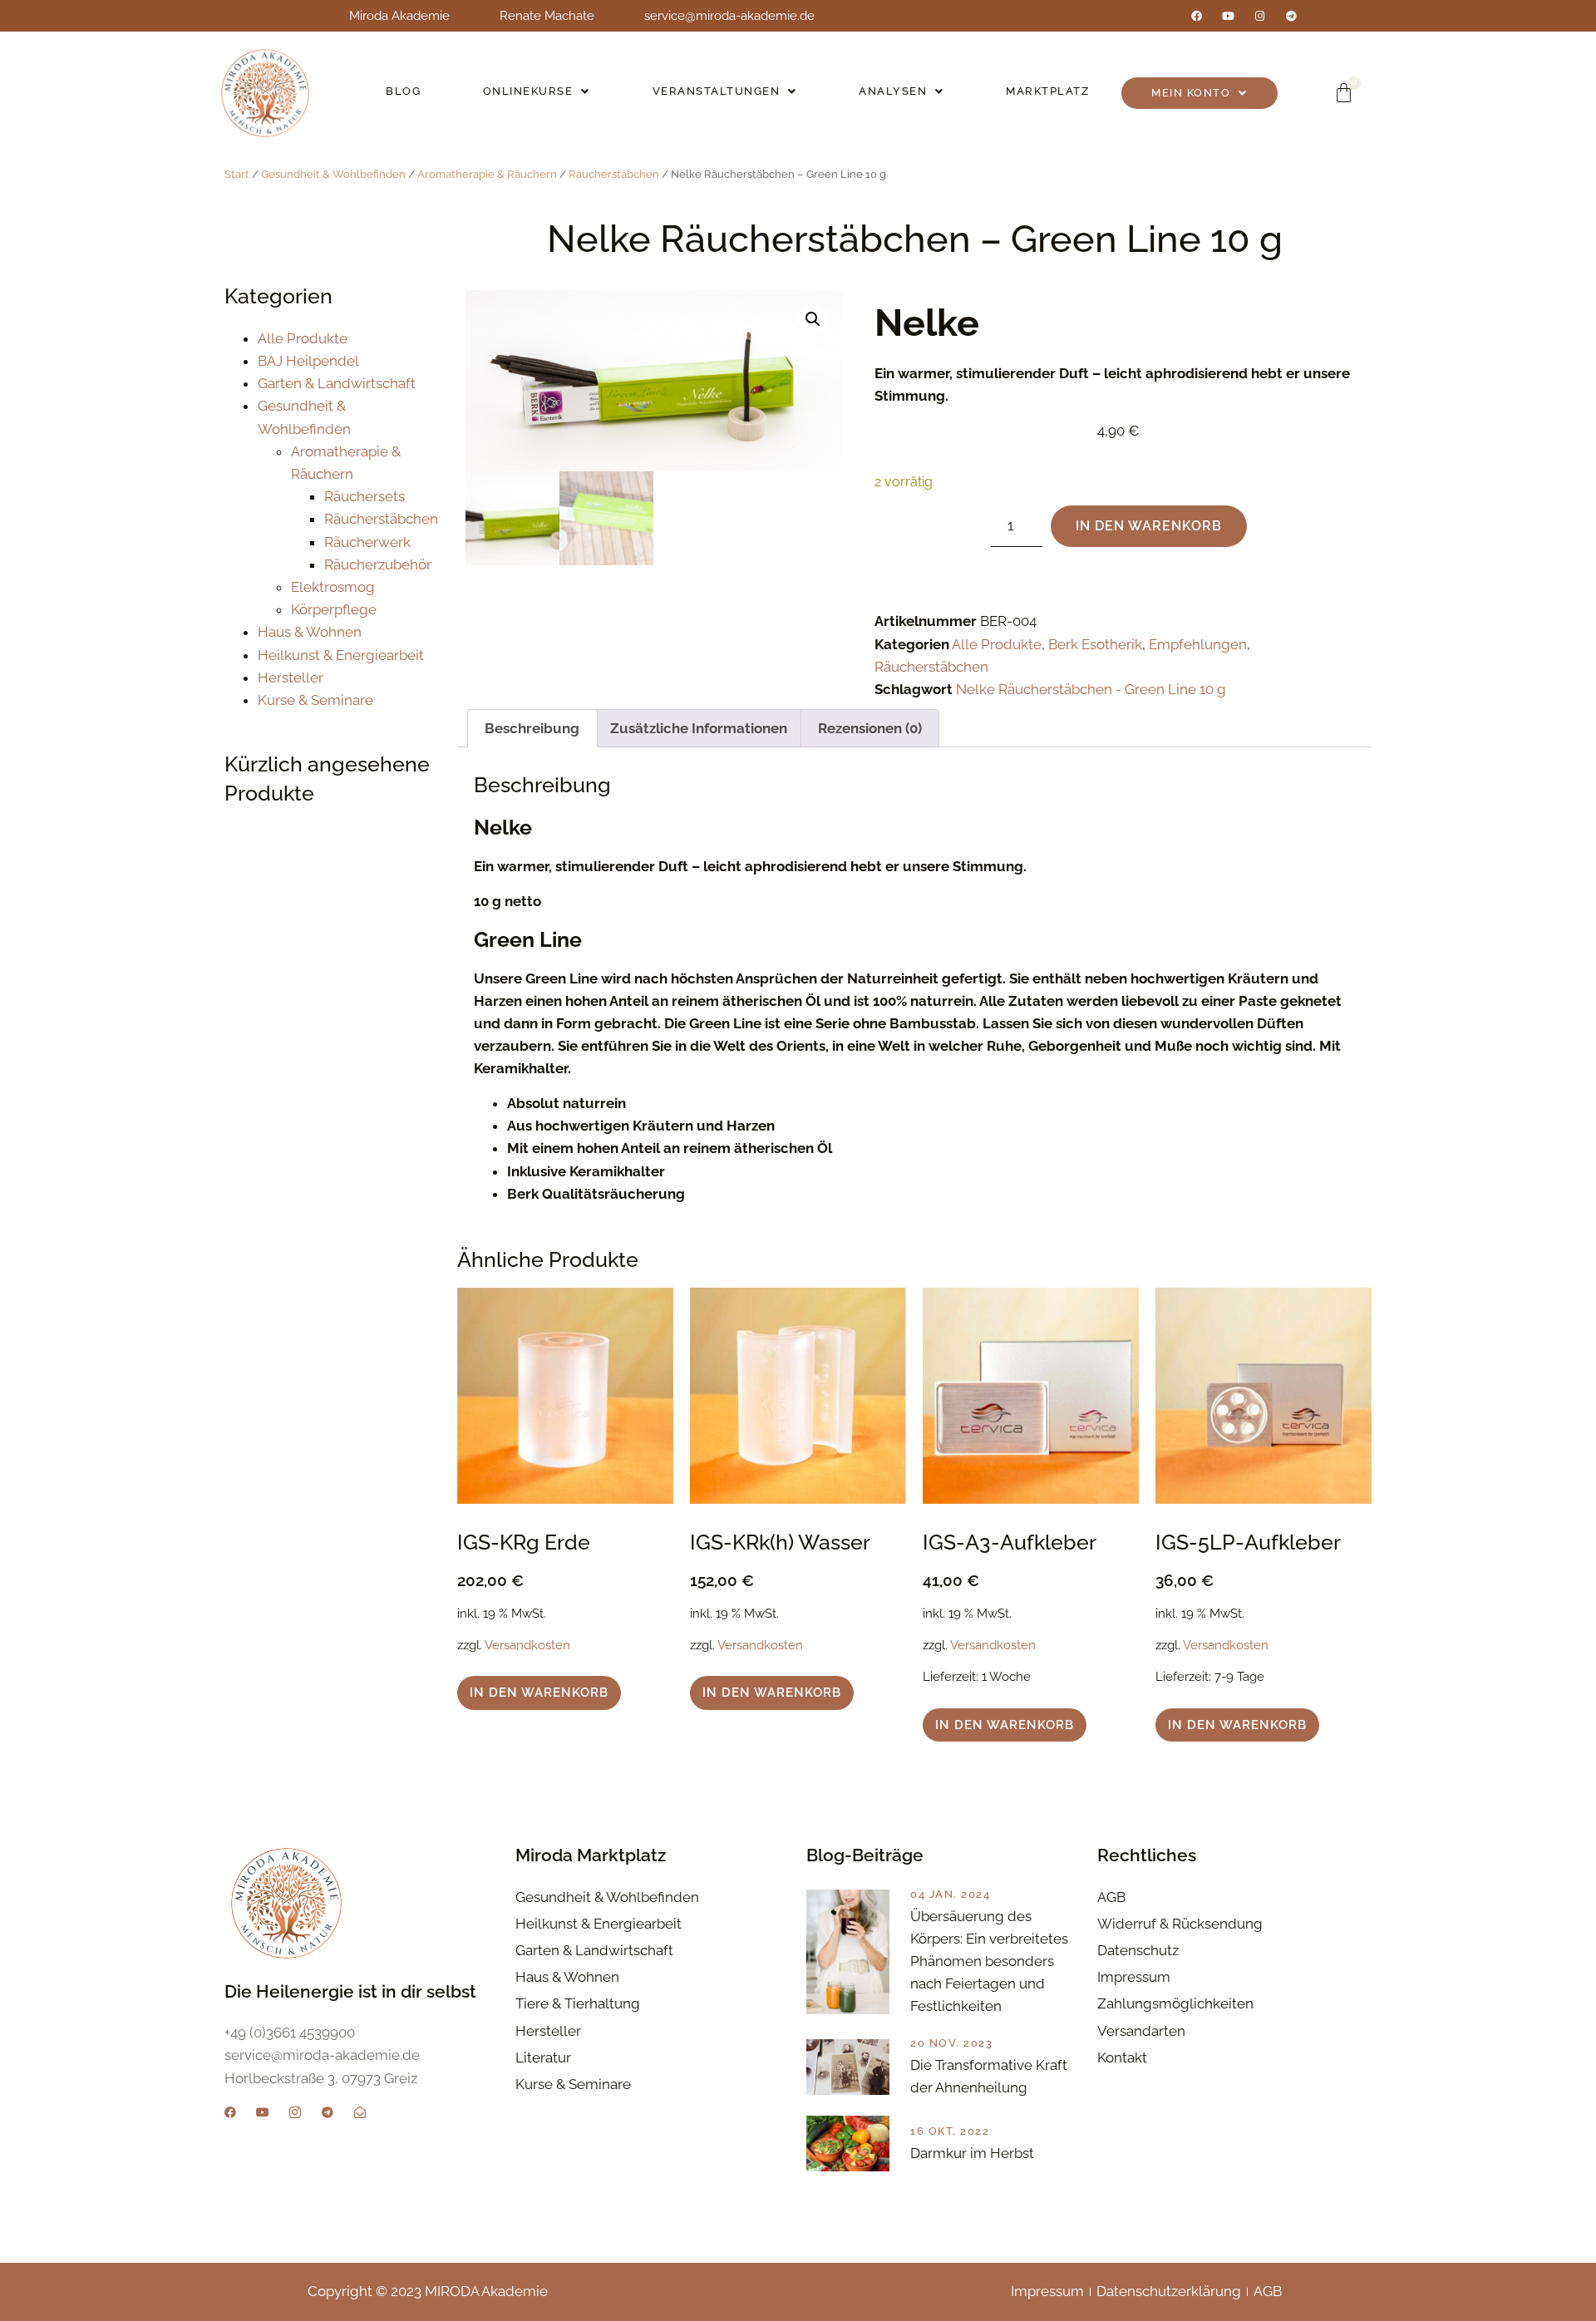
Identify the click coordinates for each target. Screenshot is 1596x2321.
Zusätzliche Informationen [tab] (699, 728)
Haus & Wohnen (310, 632)
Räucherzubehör (378, 564)
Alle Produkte (303, 338)
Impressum (1047, 2291)
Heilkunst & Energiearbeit (341, 655)
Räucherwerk (367, 542)
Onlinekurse (528, 91)
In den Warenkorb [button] (539, 1693)
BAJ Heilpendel (308, 361)
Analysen (893, 91)
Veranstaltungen (717, 91)
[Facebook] (1197, 16)
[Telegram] (1291, 16)
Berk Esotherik (1095, 644)
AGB (1268, 2291)
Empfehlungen (1198, 644)
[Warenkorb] (1344, 93)
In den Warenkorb (1149, 526)
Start (237, 174)
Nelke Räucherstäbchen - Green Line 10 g (1091, 689)
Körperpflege (334, 609)
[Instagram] (1260, 16)
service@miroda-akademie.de (729, 16)
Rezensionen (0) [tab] (870, 728)
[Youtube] (1228, 16)
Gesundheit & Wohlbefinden (333, 174)
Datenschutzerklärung (1169, 2291)
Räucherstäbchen (614, 174)
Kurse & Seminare (315, 700)
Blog (403, 91)
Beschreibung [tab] (532, 728)
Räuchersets (365, 496)
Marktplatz (1047, 91)
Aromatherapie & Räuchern (487, 174)
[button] (537, 91)
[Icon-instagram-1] (295, 2112)
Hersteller (291, 678)
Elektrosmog (333, 587)
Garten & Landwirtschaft (337, 383)
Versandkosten (527, 1645)
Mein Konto (1191, 93)
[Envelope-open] (360, 2112)
